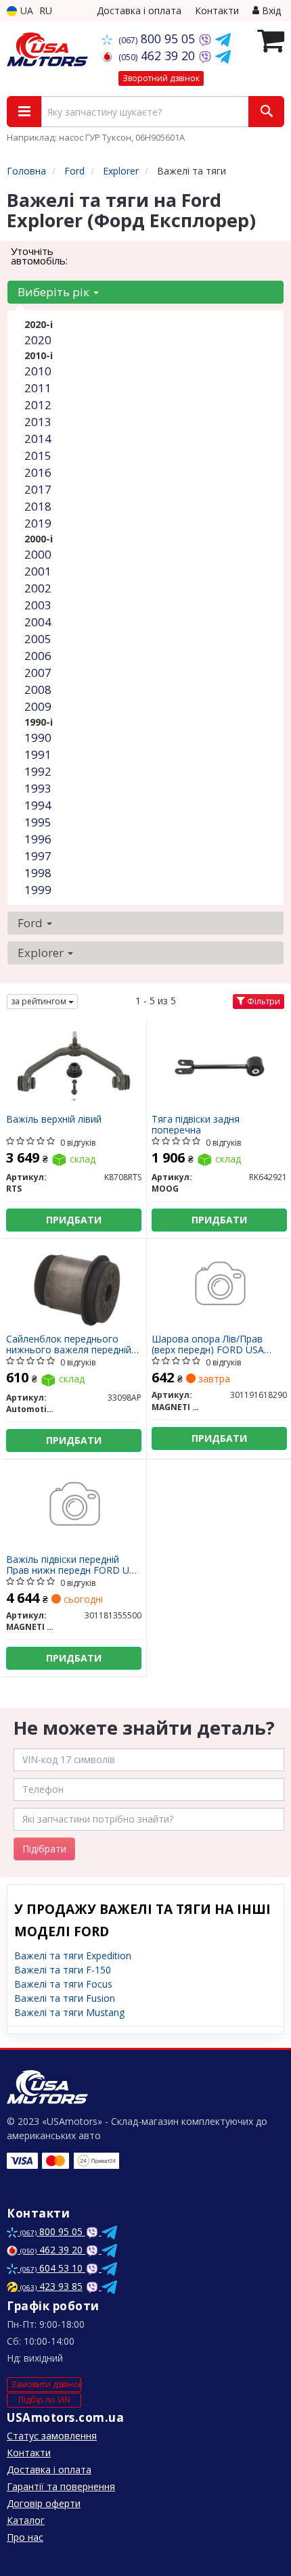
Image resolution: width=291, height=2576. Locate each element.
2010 (38, 371)
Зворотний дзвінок (161, 78)
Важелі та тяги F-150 (63, 1970)
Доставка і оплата (139, 10)
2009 (38, 706)
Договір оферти (44, 2503)
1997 (38, 856)
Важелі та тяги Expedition (73, 1956)
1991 (38, 754)
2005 (38, 639)
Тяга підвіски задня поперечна (196, 1124)
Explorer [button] (42, 953)
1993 (38, 788)
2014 (38, 439)
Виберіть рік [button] (55, 292)
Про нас (25, 2537)
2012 (38, 405)
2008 (38, 689)
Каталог (26, 2520)
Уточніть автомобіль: (39, 256)
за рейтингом (40, 1001)
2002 (38, 588)
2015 (38, 455)
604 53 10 (53, 2268)
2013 (38, 422)
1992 (38, 771)
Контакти (217, 10)
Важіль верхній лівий (54, 1120)
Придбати (74, 1220)
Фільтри (263, 1001)
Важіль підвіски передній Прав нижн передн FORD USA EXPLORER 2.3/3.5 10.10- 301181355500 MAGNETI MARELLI (73, 1565)
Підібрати (44, 1849)
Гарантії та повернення (61, 2486)
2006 (38, 656)
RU (46, 10)
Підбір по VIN (44, 2400)
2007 (38, 673)
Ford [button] (31, 923)
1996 (38, 839)
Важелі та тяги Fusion (65, 1998)
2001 (38, 571)
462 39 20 (158, 55)
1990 (38, 737)
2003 (38, 605)
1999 (38, 890)
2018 (38, 506)
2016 (38, 472)
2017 (38, 489)
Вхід (270, 10)
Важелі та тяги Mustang (69, 2012)
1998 (38, 873)
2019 (38, 523)
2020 (38, 340)
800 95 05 (158, 39)
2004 (38, 622)
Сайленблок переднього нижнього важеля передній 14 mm (69, 1344)
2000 (38, 554)
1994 (38, 805)
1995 (38, 822)
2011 (38, 388)
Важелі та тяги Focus (63, 1984)
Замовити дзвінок (46, 2384)
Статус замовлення (52, 2436)
